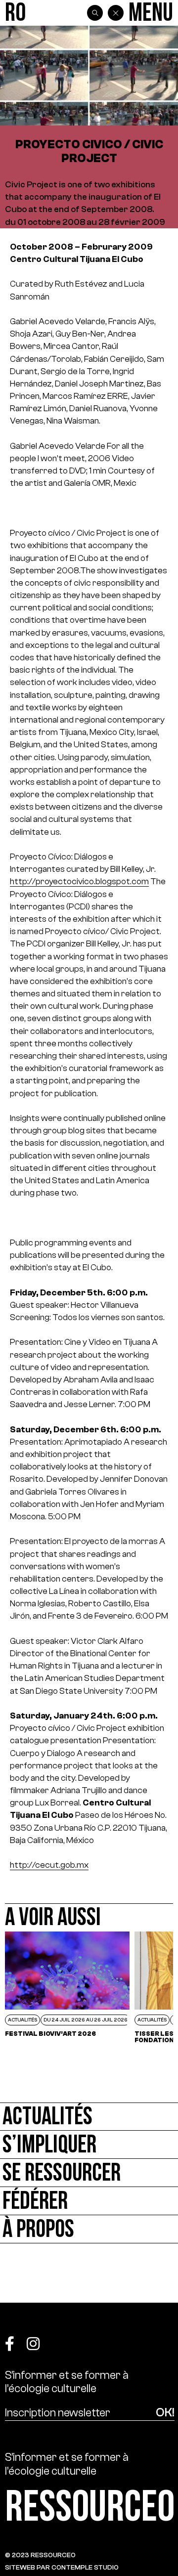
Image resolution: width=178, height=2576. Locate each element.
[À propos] (89, 2229)
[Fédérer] (89, 2201)
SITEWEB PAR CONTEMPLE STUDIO (62, 2567)
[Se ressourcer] (89, 2173)
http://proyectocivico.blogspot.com (79, 881)
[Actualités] (89, 2117)
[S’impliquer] (89, 2145)
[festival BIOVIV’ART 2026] (67, 1987)
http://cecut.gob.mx (49, 1865)
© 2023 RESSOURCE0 (40, 2555)
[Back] (116, 13)
